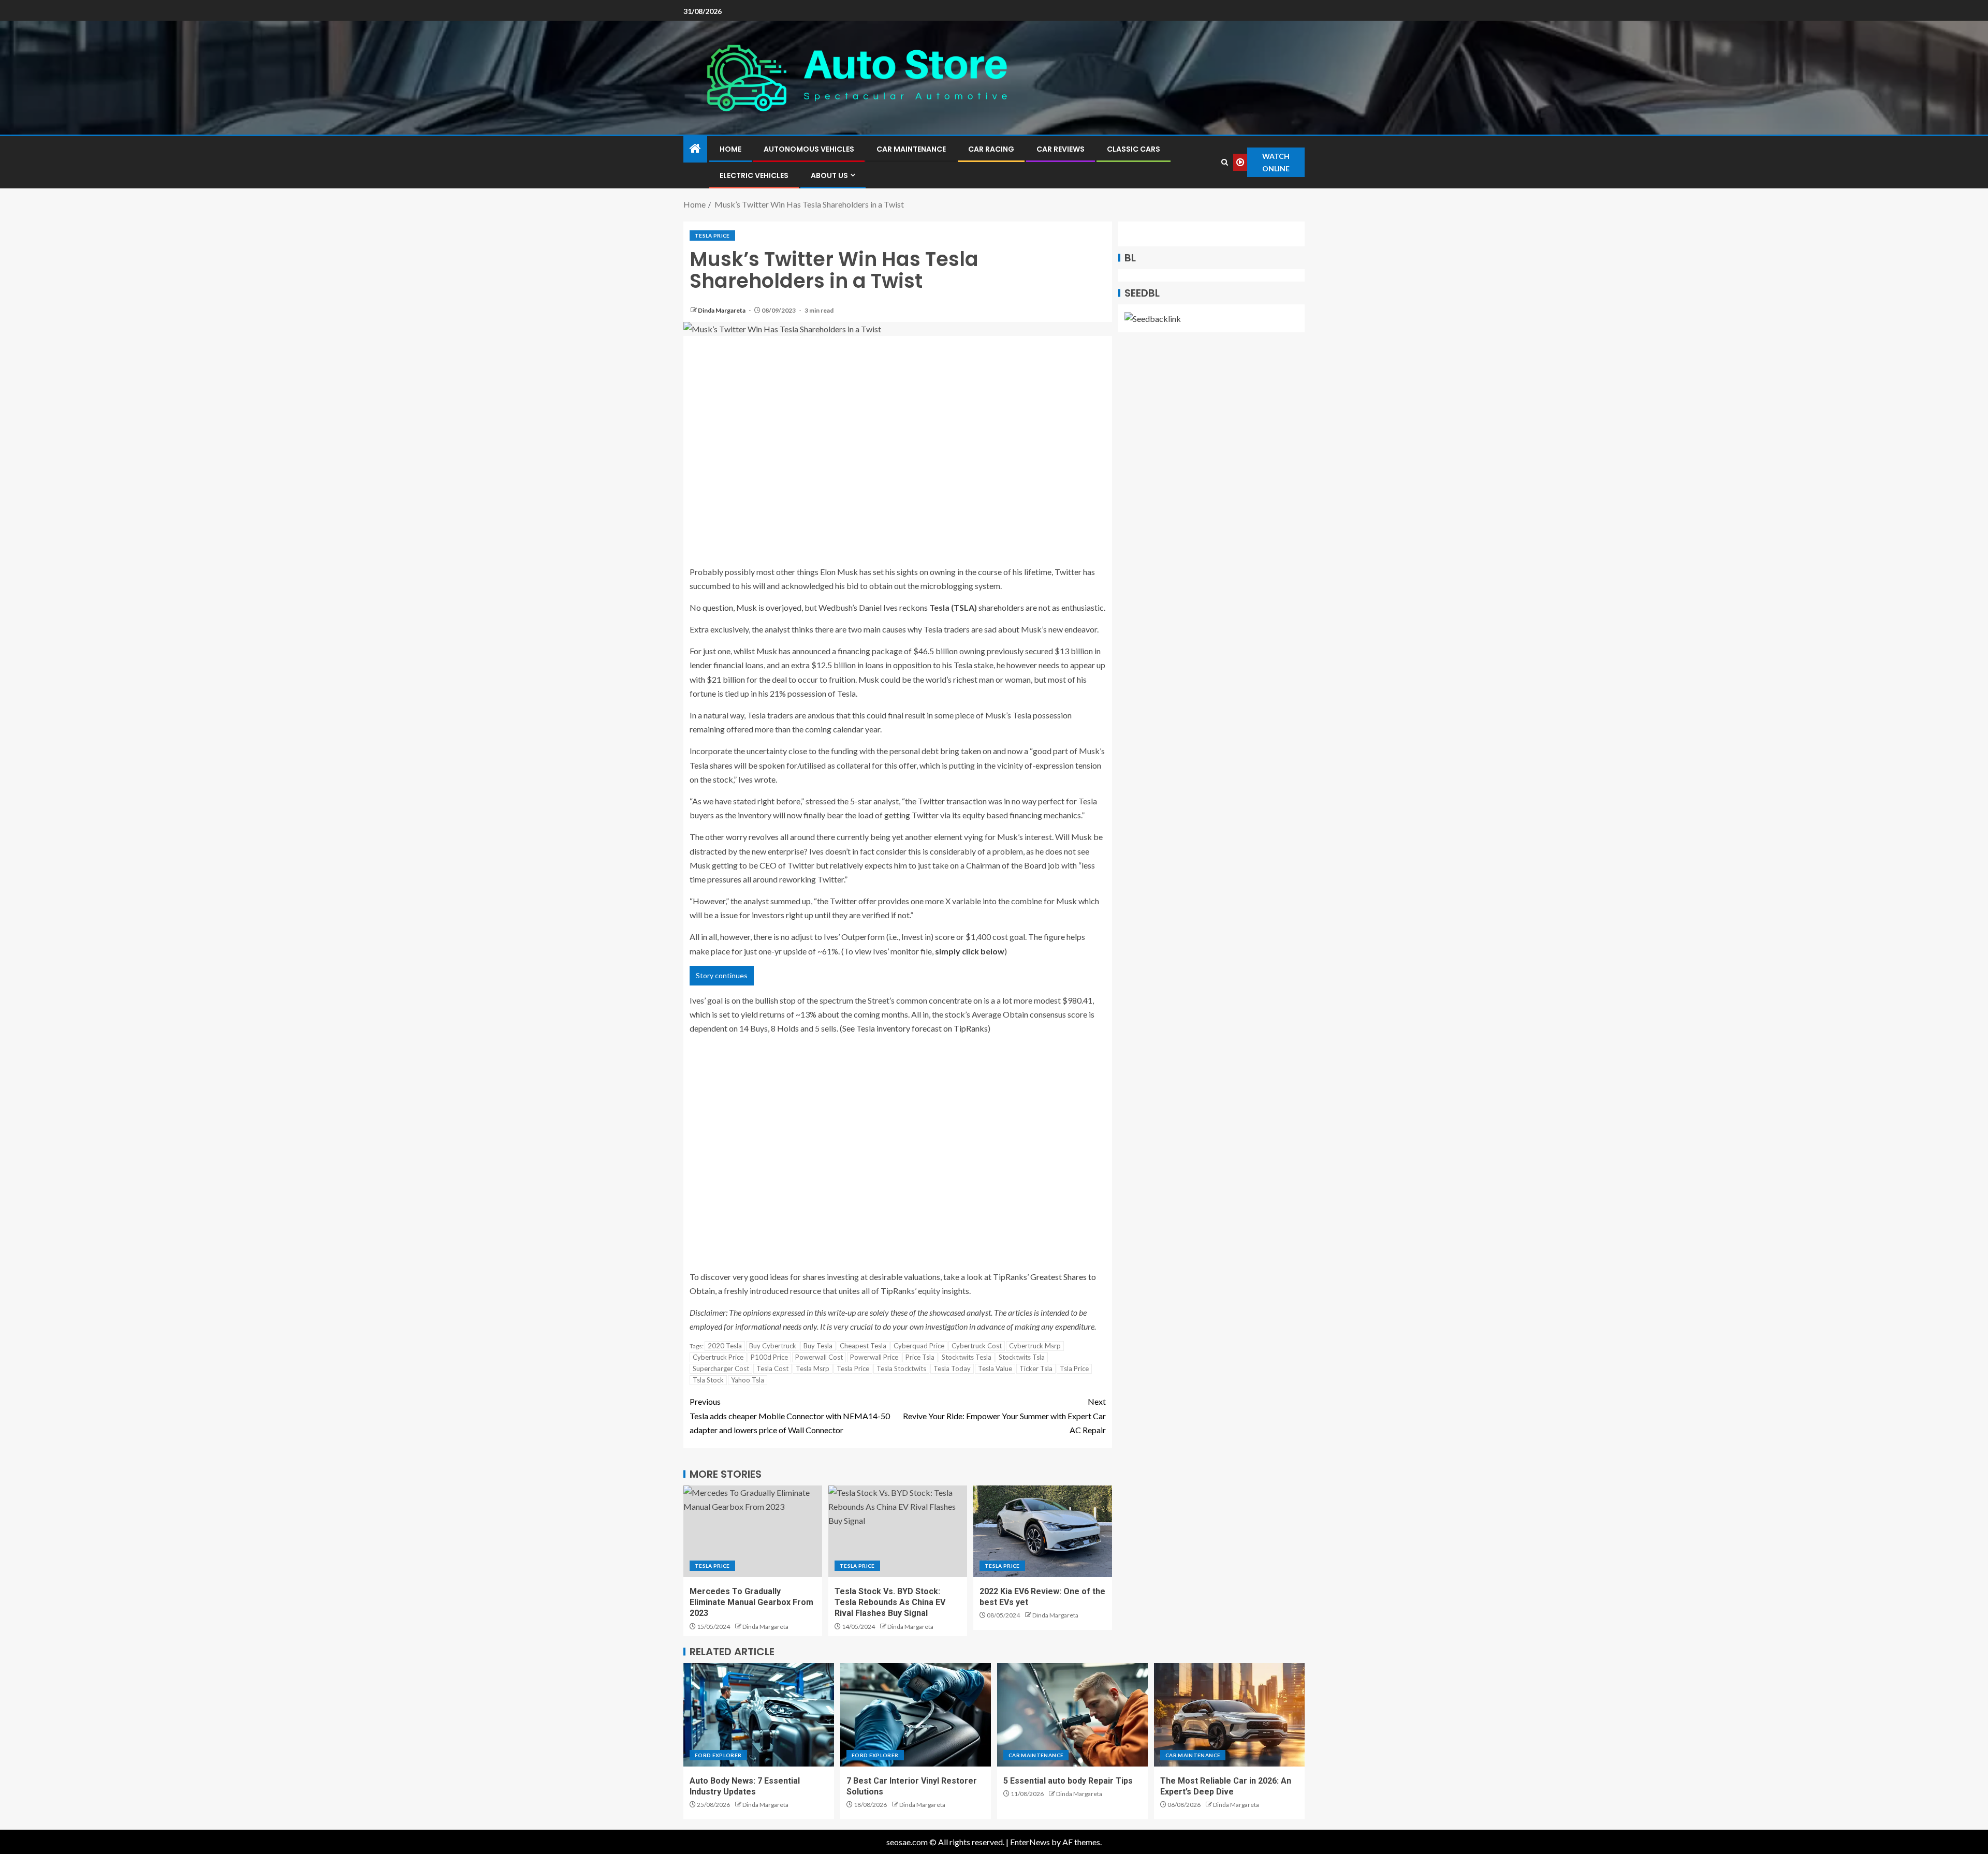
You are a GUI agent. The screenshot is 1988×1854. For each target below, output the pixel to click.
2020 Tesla (725, 1346)
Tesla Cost (772, 1369)
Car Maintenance (911, 149)
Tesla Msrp (813, 1369)
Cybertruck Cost (977, 1346)
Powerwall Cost (819, 1357)
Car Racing (991, 149)
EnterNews (1030, 1842)
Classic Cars (1134, 149)
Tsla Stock (708, 1380)
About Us (829, 175)
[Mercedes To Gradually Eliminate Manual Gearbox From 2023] (753, 1531)
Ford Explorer (718, 1755)
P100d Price (769, 1357)
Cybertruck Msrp (1035, 1346)
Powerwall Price (874, 1357)
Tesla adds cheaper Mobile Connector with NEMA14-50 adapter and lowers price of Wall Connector (790, 1415)
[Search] (1225, 162)
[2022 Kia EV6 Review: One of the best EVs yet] (1043, 1531)
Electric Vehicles (754, 175)
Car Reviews (1061, 149)
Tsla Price (1074, 1369)
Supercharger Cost (721, 1369)
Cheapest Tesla (863, 1346)
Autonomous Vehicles (809, 149)
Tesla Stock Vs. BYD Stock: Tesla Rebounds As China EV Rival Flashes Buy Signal (890, 1602)
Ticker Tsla (1036, 1369)
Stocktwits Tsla (1022, 1357)
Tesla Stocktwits (901, 1369)
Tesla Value (995, 1369)
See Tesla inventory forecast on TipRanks (915, 1028)
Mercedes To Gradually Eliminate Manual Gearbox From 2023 (751, 1602)
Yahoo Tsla (748, 1380)
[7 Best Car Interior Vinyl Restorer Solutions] (916, 1715)
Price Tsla (920, 1357)
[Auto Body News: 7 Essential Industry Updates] (759, 1715)
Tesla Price (712, 236)
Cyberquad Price (919, 1346)
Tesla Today (952, 1369)
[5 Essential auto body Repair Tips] (1072, 1715)
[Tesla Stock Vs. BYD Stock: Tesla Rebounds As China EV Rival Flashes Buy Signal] (898, 1531)
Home (730, 149)
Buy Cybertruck (773, 1346)
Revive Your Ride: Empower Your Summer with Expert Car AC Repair (1004, 1415)
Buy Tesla (818, 1346)
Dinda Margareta (722, 310)
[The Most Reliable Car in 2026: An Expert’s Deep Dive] (1229, 1715)
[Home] (695, 149)
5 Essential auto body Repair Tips (1068, 1781)
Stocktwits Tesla (967, 1357)
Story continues (722, 975)
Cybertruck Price (718, 1357)
